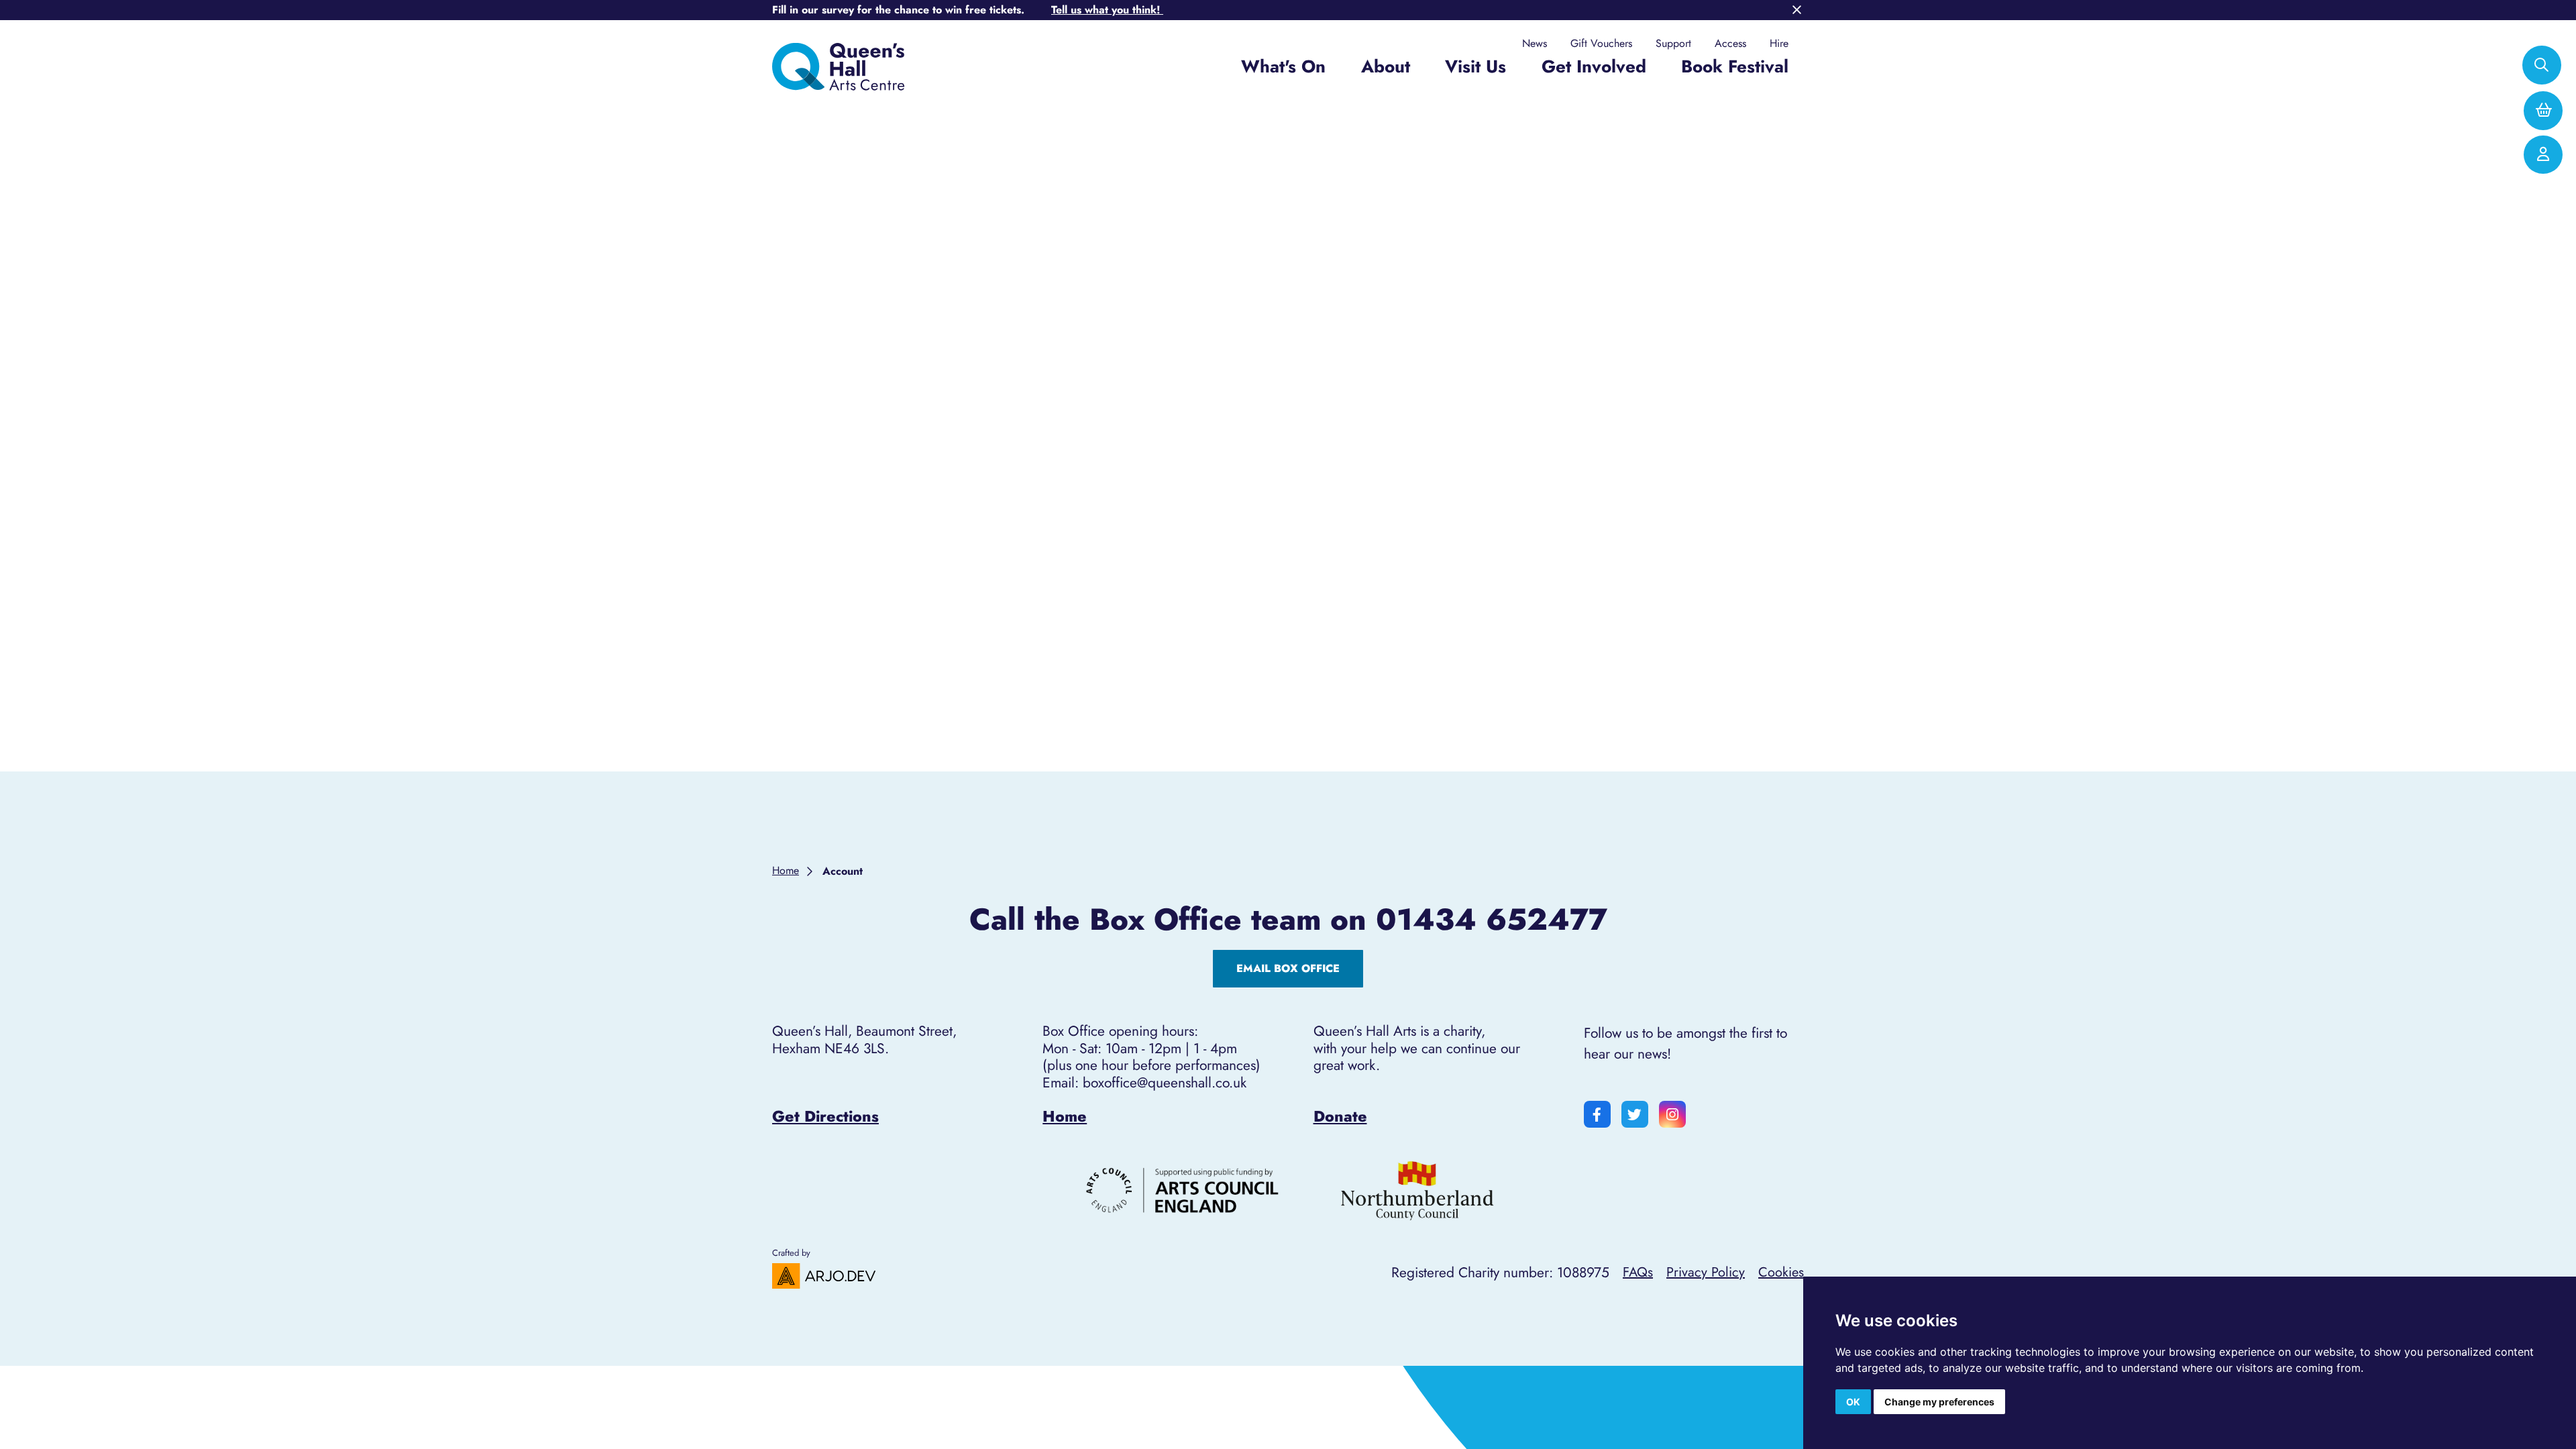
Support (1673, 44)
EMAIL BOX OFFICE (1288, 968)
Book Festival (1735, 66)
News (1535, 44)
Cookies (1781, 1272)
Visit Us (1475, 66)
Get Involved (1594, 66)
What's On (1283, 66)
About (1386, 66)
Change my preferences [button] (1939, 1402)
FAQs (1638, 1272)
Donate (1340, 1116)
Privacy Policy (1706, 1272)
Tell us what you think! (1107, 10)
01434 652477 (1492, 920)
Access (1730, 44)
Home (1065, 1116)
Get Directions (825, 1116)
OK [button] (1853, 1402)
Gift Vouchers (1601, 44)
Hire (1779, 44)
